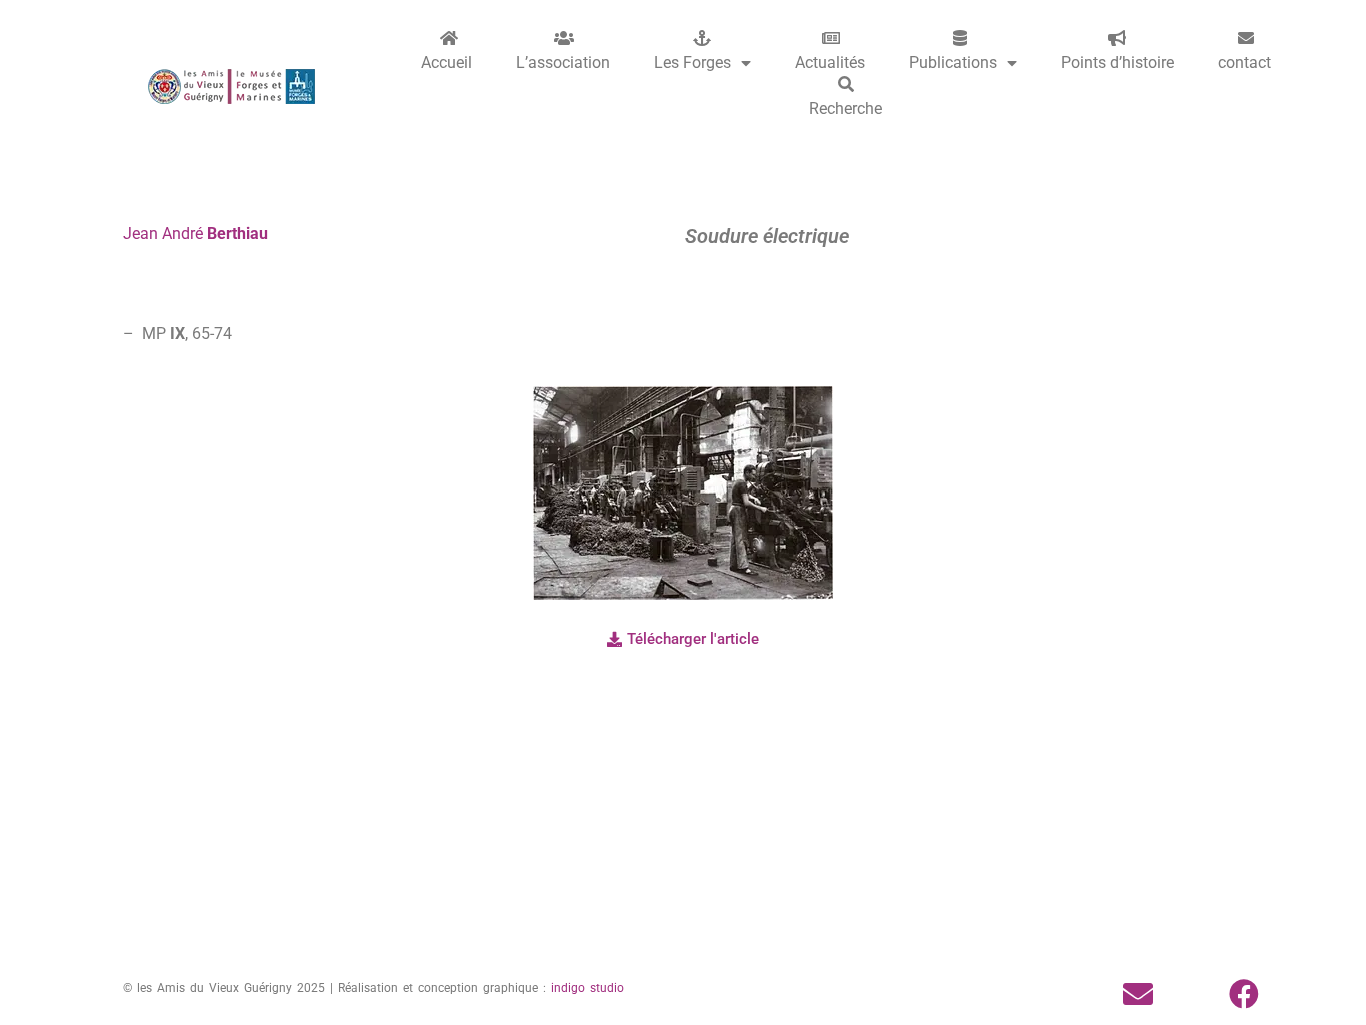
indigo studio (587, 988)
